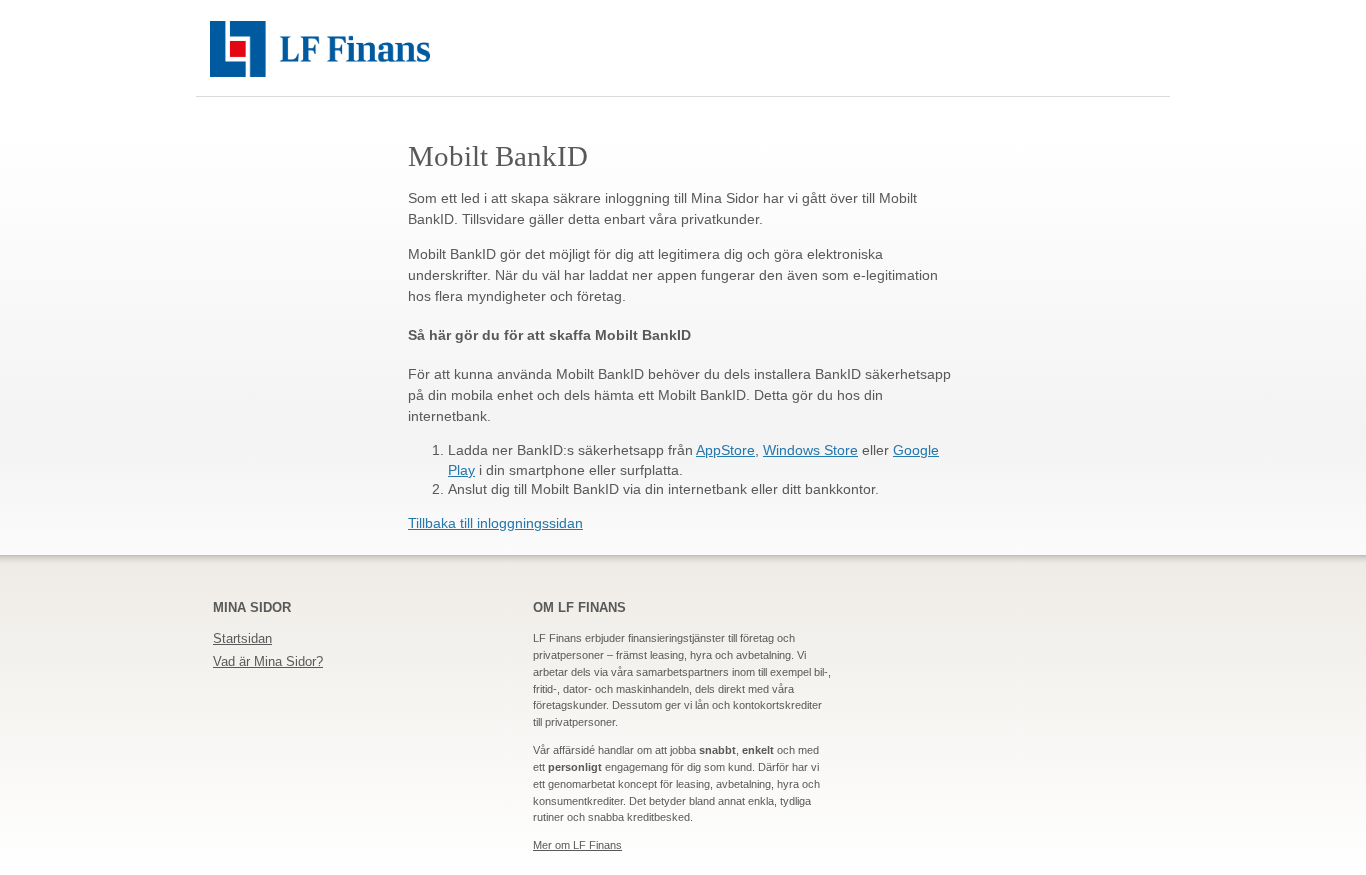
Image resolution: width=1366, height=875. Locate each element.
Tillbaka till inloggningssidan (495, 523)
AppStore (725, 450)
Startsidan (242, 638)
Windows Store (810, 450)
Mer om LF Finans (577, 845)
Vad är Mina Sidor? (268, 661)
